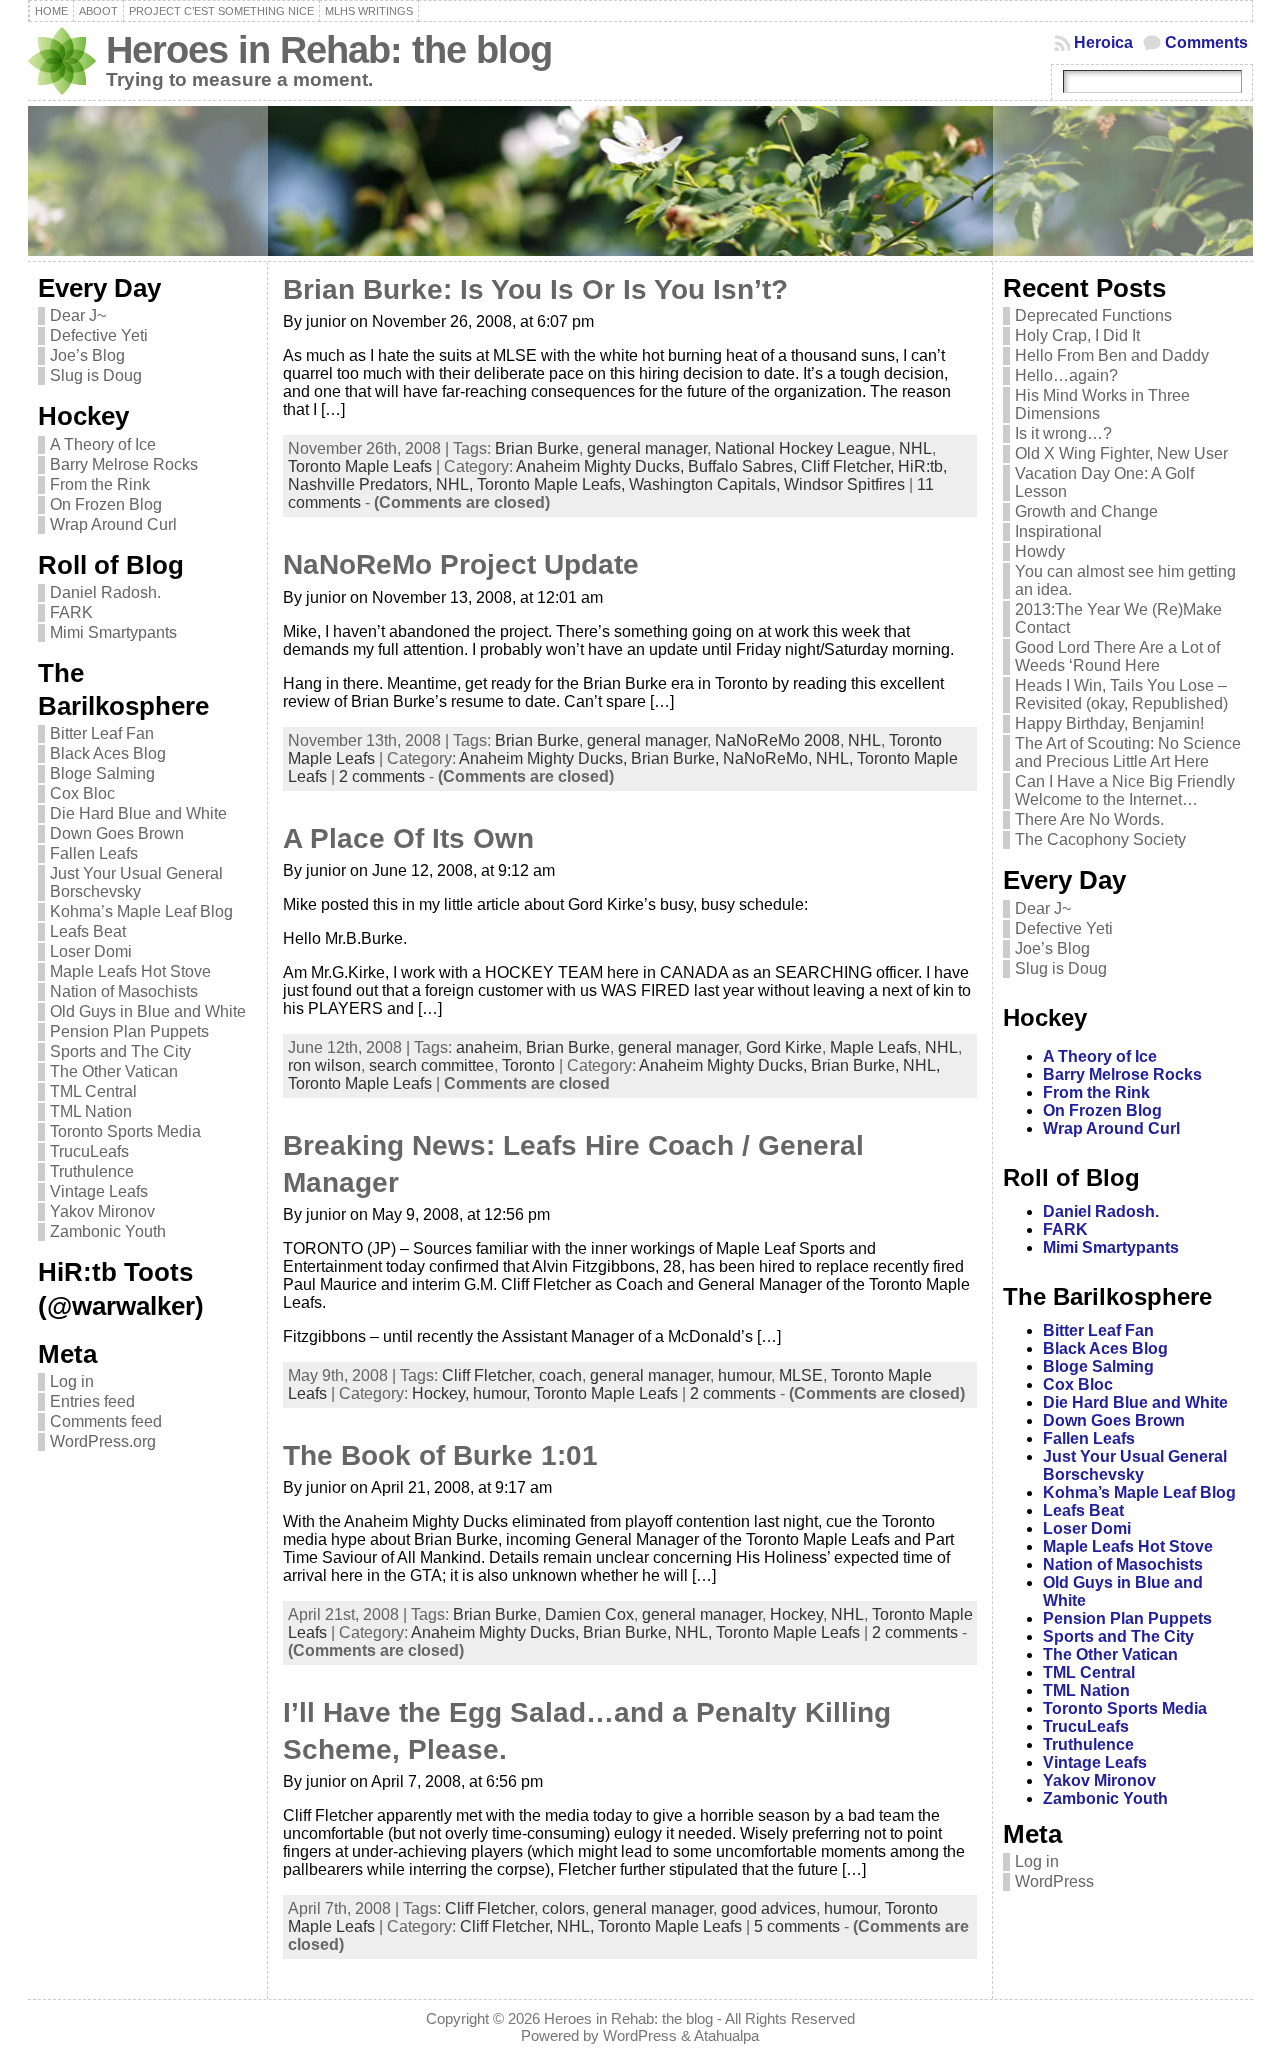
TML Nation (91, 1111)
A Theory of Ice (103, 444)
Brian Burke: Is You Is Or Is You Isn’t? (535, 289)
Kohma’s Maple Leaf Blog (141, 911)
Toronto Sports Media (125, 1131)
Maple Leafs (873, 1047)
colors (563, 1908)
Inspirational (1058, 531)
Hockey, (442, 1393)
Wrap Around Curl (113, 524)
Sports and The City (120, 1051)
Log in (72, 1381)
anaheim (487, 1047)
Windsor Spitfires (844, 484)
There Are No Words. (1089, 819)
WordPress (1054, 1881)
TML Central (93, 1091)
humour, (503, 1393)
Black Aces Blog (108, 753)
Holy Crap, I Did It (1077, 335)
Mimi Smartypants (113, 632)
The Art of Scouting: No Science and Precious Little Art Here (1128, 752)
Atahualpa (726, 2035)
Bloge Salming (102, 773)
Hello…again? (1066, 375)
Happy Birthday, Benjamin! (1109, 723)
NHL (915, 448)
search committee (431, 1065)
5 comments (797, 1926)
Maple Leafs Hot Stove (130, 971)
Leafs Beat (88, 931)
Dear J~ (78, 315)
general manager (647, 448)
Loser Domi (91, 951)
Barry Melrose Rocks (124, 464)
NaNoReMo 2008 (777, 740)
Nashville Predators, (362, 484)
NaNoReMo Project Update (461, 564)
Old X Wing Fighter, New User (1121, 453)
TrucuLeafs (89, 1151)
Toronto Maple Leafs (360, 466)
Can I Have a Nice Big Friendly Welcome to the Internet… (1125, 790)
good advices (768, 1908)
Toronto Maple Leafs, (553, 484)
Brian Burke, (677, 758)
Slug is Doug (96, 375)
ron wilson (324, 1065)
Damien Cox (589, 1614)
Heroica (1103, 42)
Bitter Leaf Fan (102, 733)
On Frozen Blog (106, 504)
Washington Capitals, (706, 484)
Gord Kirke (784, 1047)
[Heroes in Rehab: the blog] (640, 181)
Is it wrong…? (1063, 433)
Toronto (528, 1065)
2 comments (382, 776)
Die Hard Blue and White (138, 813)
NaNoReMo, (769, 758)
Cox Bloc (82, 793)
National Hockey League (803, 448)
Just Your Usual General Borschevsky (136, 882)
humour (744, 1375)
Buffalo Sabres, (744, 466)
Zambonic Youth (108, 1231)
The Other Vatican (114, 1071)
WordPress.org (103, 1441)
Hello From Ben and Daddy (1112, 355)
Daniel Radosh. (105, 592)
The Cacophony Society (1100, 839)
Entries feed (92, 1401)
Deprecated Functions (1093, 315)
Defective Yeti (99, 335)
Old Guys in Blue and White (148, 1011)
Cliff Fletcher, (849, 466)
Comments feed (106, 1421)
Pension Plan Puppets (129, 1031)
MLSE (801, 1375)
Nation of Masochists (124, 991)
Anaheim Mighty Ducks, (602, 466)
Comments (1206, 42)
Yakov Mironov (102, 1211)
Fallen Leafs (94, 853)
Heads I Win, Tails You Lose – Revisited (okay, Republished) (1121, 694)
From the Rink (100, 484)
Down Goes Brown (117, 833)
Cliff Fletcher (486, 1375)
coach (560, 1375)
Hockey (796, 1614)
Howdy (1040, 551)
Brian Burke (537, 448)
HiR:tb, (922, 466)
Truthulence (92, 1171)
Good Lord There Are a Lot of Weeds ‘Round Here (1117, 656)
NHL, (456, 484)
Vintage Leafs (99, 1191)
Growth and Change (1086, 511)
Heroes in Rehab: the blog (329, 49)
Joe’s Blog (87, 355)
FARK (71, 612)
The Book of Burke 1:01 (440, 1455)
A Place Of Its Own (408, 838)
